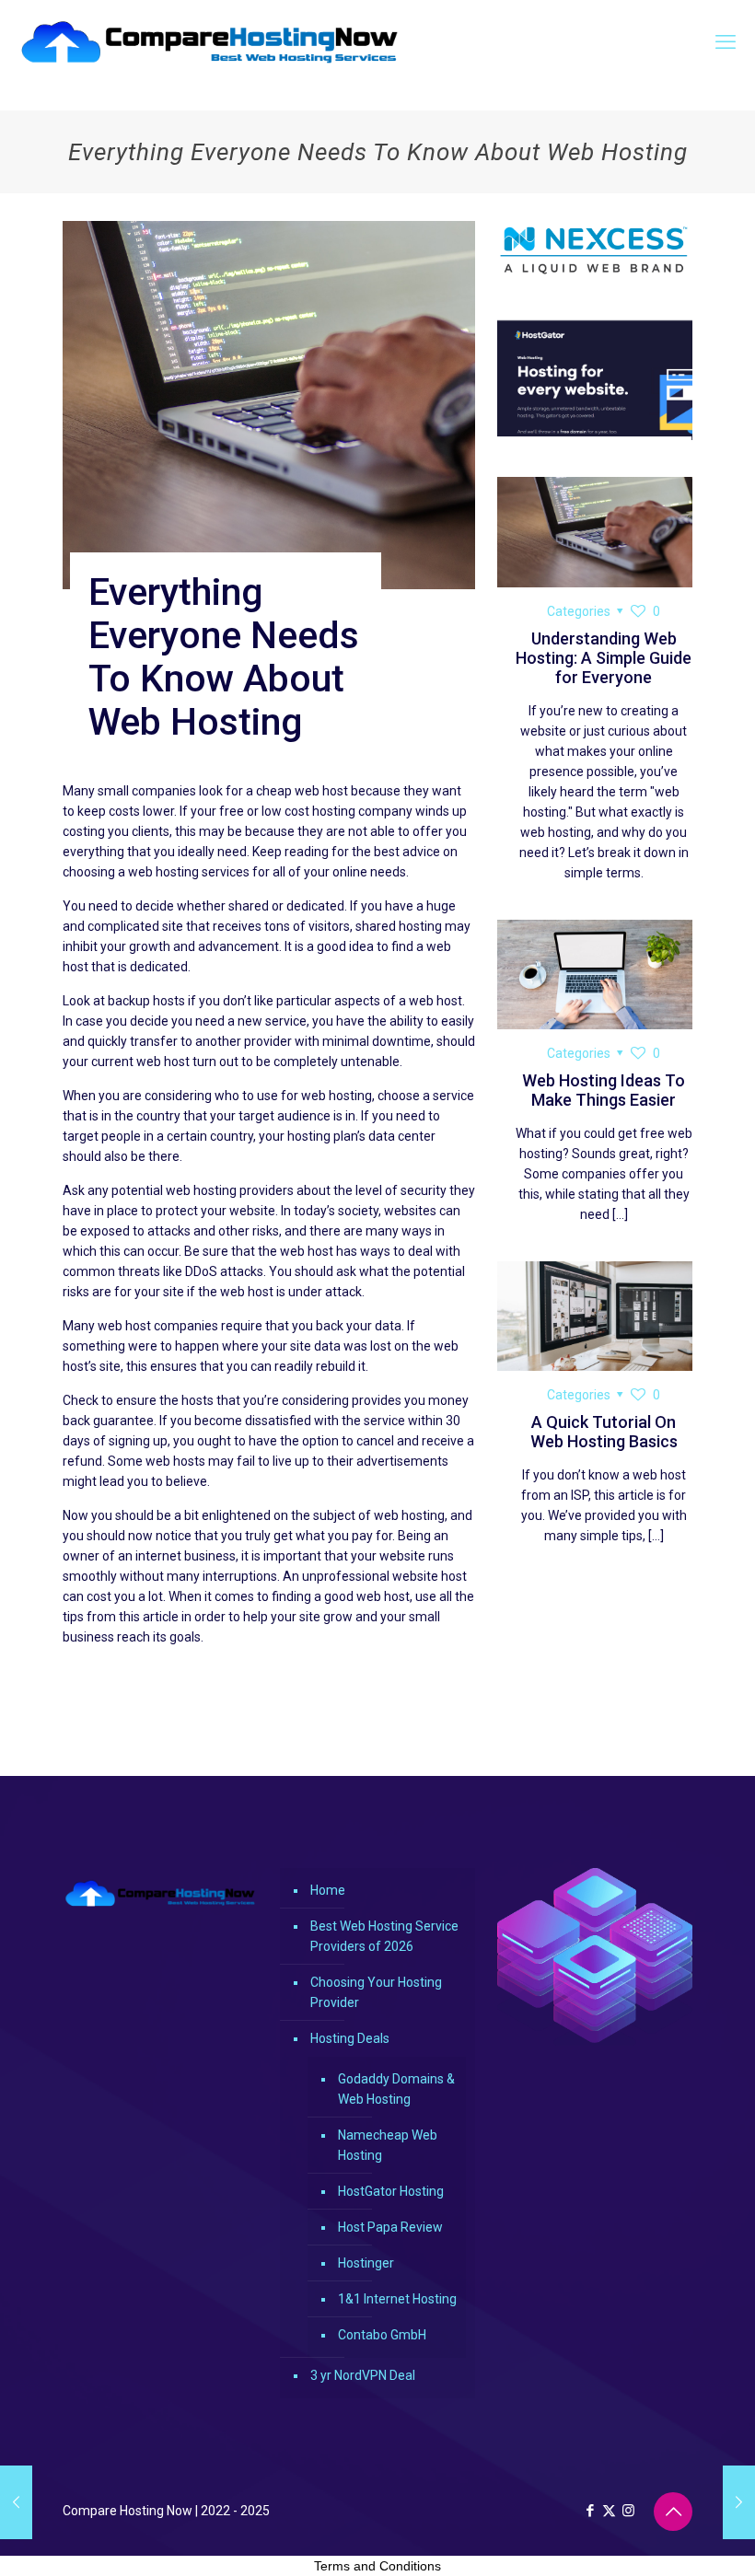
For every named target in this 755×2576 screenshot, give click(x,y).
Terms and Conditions (377, 2566)
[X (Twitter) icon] (609, 2511)
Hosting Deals (350, 2038)
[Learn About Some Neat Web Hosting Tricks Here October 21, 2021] (739, 2502)
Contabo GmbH (382, 2335)
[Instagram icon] (628, 2511)
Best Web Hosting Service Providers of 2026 (384, 1936)
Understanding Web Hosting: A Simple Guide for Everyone (604, 658)
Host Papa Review (390, 2227)
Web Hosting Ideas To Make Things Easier (604, 1090)
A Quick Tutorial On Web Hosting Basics (604, 1432)
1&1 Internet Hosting (397, 2299)
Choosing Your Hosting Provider (376, 1992)
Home (328, 1890)
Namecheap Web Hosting (388, 2145)
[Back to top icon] (673, 2512)
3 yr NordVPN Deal (363, 2375)
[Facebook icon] (590, 2511)
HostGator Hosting (391, 2191)
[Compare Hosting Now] (210, 42)
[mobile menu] (726, 42)
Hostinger (366, 2263)
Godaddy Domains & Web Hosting (396, 2089)
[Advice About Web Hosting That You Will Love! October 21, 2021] (16, 2502)
